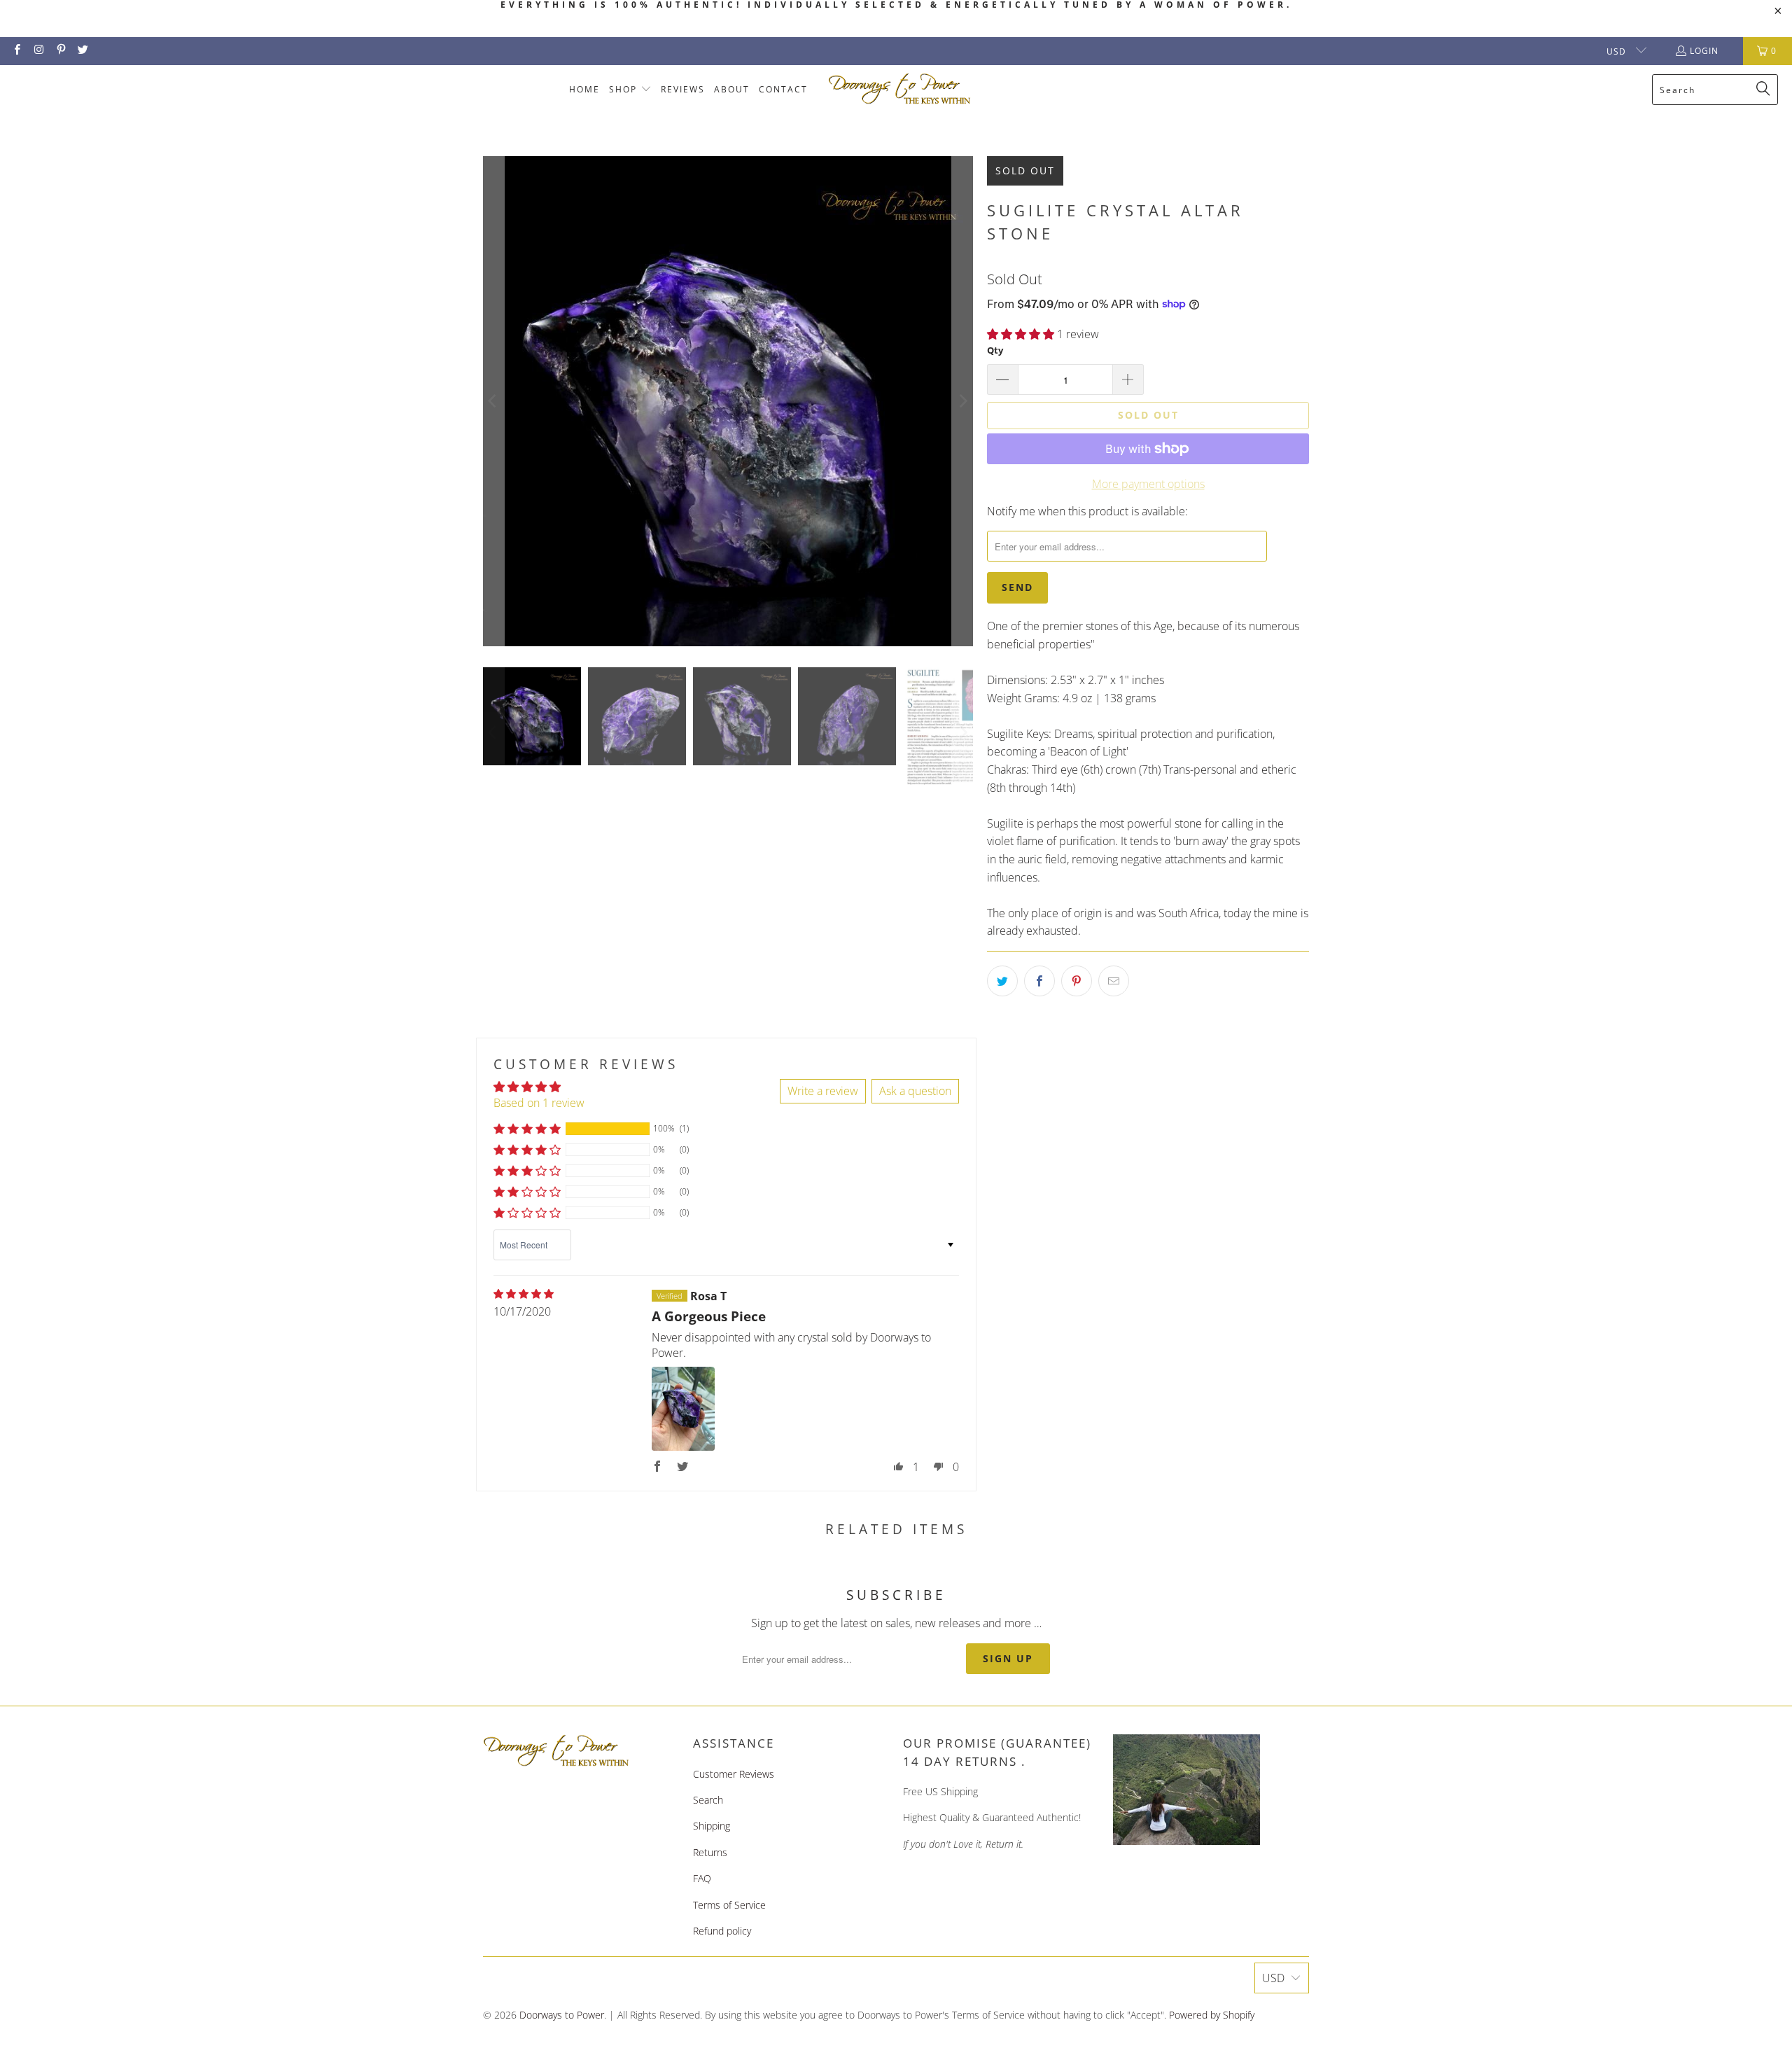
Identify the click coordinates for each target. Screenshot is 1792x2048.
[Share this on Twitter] (1002, 981)
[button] (630, 90)
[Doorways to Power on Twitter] (82, 51)
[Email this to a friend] (1114, 981)
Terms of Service (729, 1905)
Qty (995, 350)
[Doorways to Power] (900, 89)
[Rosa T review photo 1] (683, 1409)
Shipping (712, 1826)
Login (1704, 51)
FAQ (702, 1878)
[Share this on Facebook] (1039, 981)
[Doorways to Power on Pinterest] (61, 51)
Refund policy (722, 1931)
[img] (524, 1294)
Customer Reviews (734, 1774)
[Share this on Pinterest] (1077, 981)
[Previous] (493, 401)
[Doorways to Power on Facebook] (16, 51)
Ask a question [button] (915, 1091)
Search (708, 1800)
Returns (710, 1852)
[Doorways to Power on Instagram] (38, 51)
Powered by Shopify (1212, 2015)
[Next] (962, 401)
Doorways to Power (562, 2015)
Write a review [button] (823, 1091)
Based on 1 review (539, 1103)
